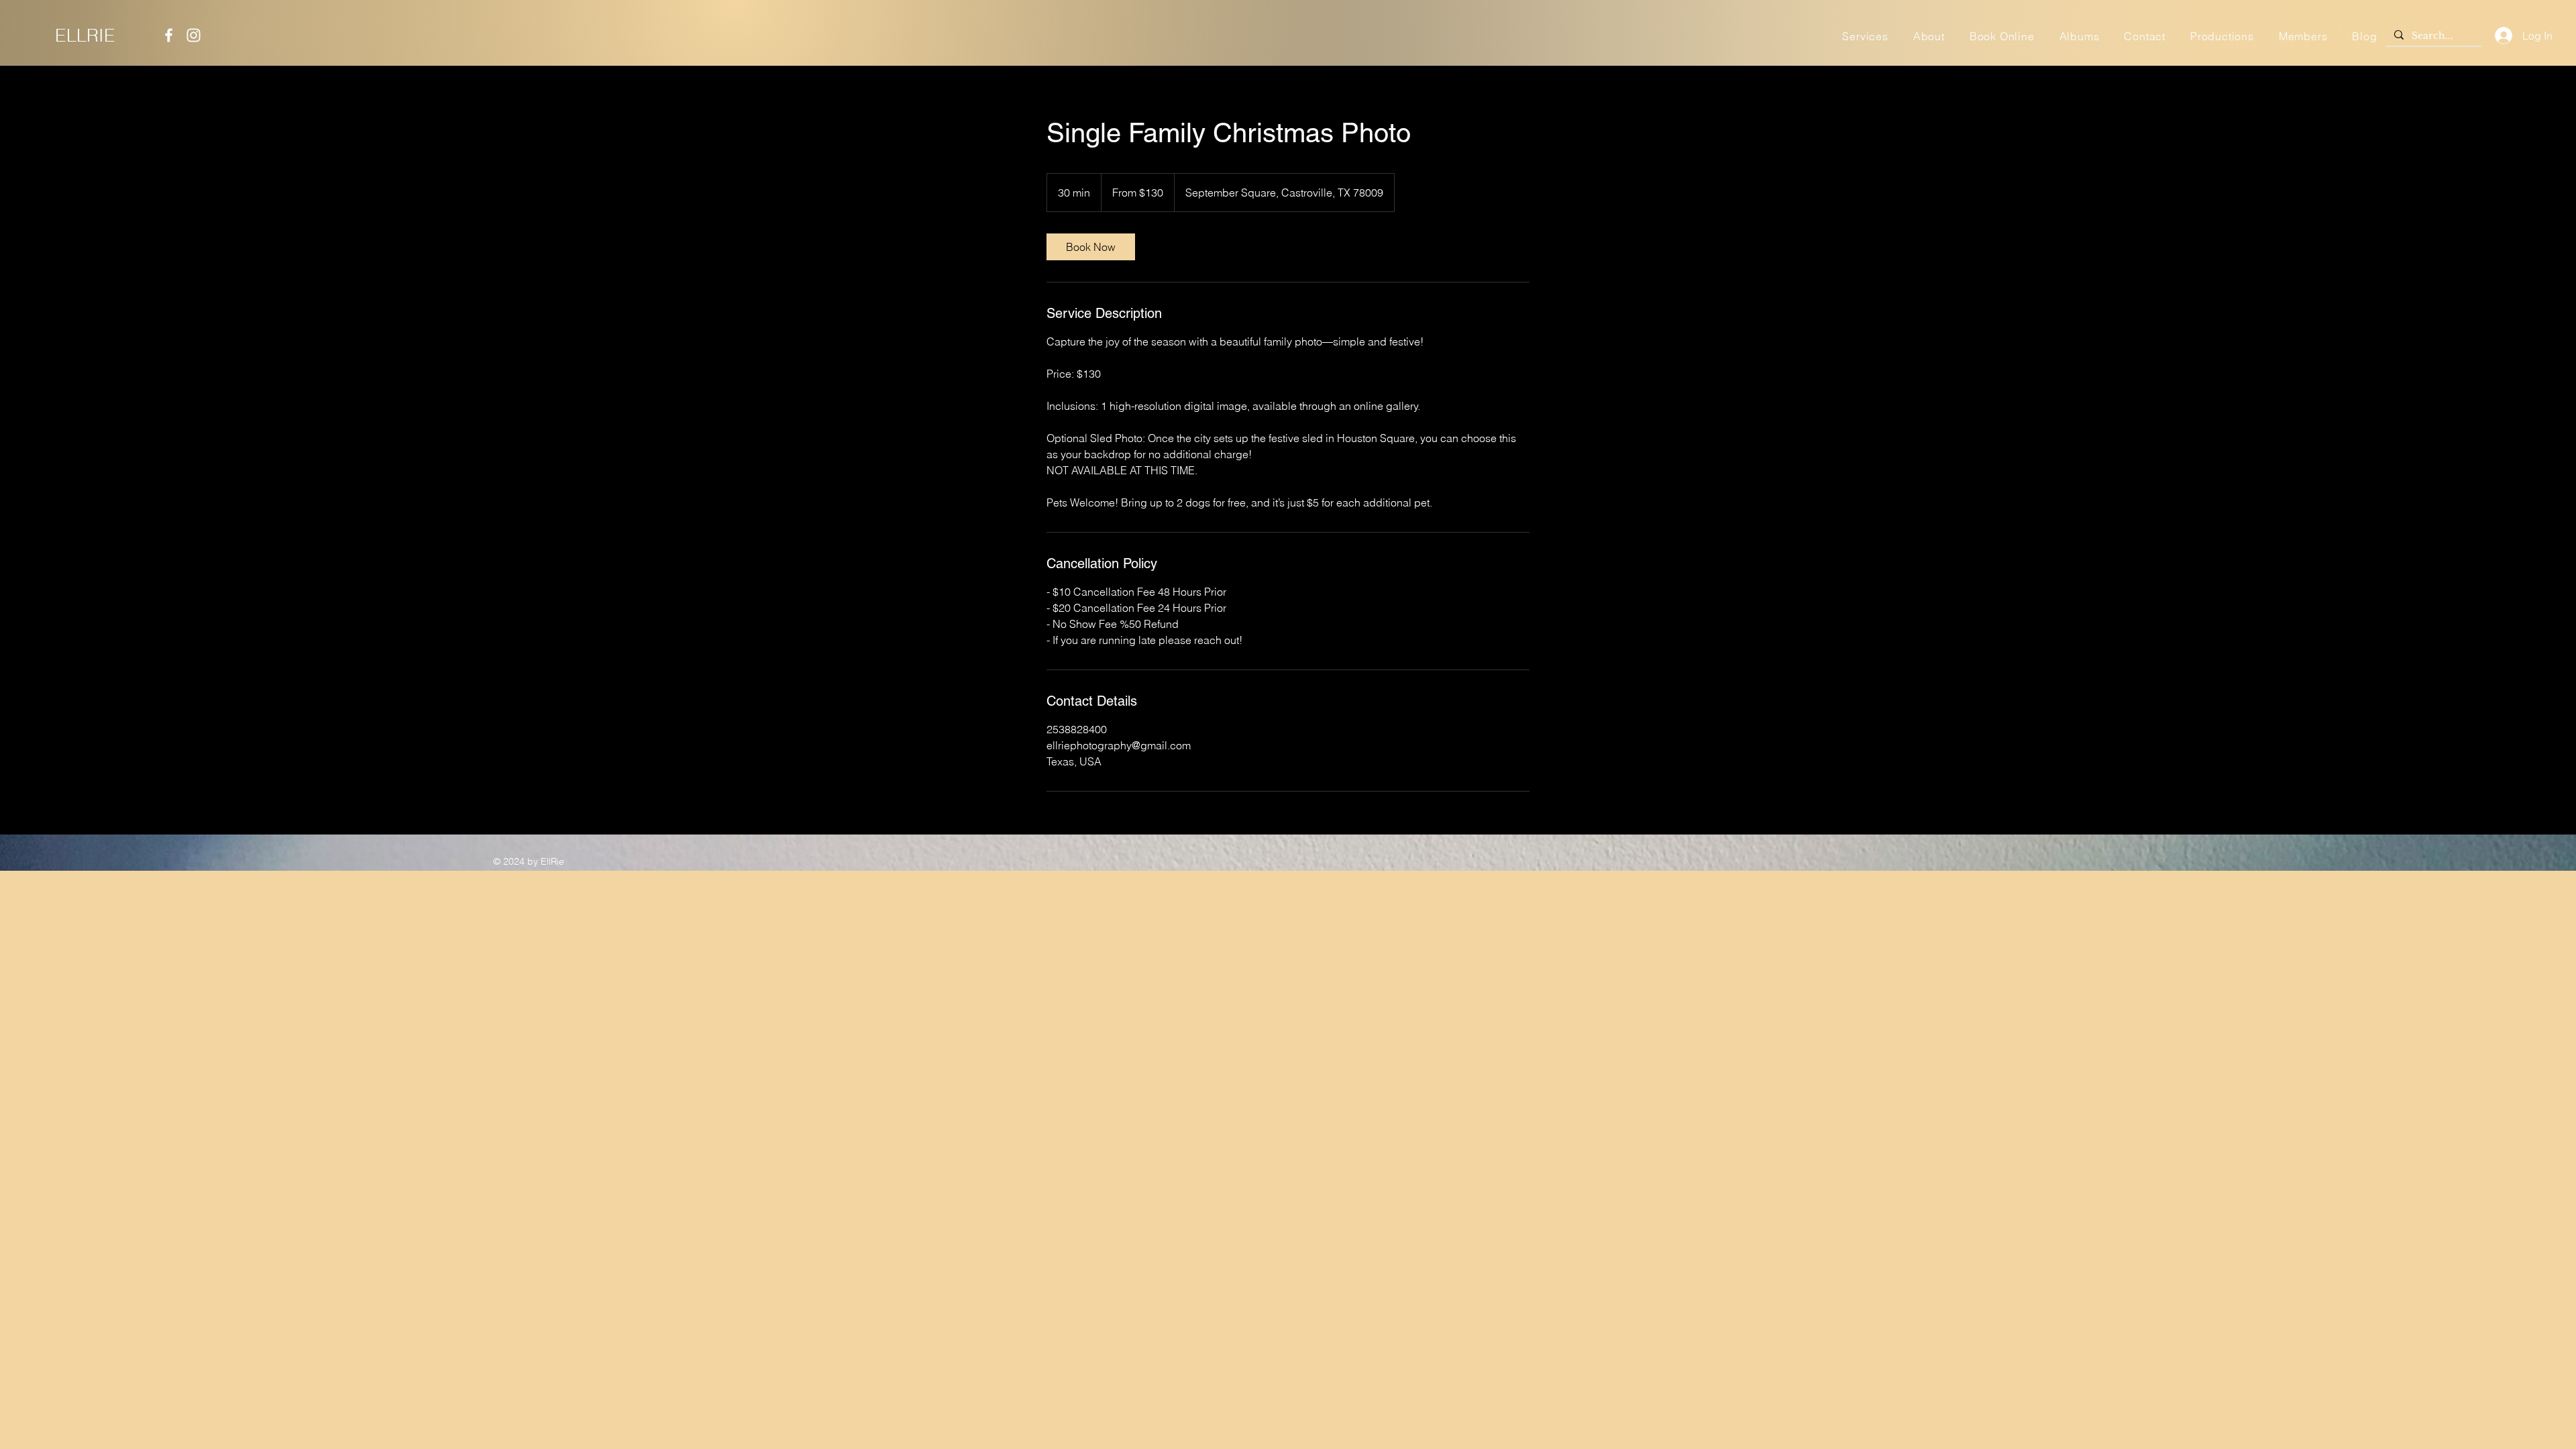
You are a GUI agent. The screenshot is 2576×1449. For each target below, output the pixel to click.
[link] (1091, 247)
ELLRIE (85, 35)
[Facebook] (169, 35)
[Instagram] (194, 35)
